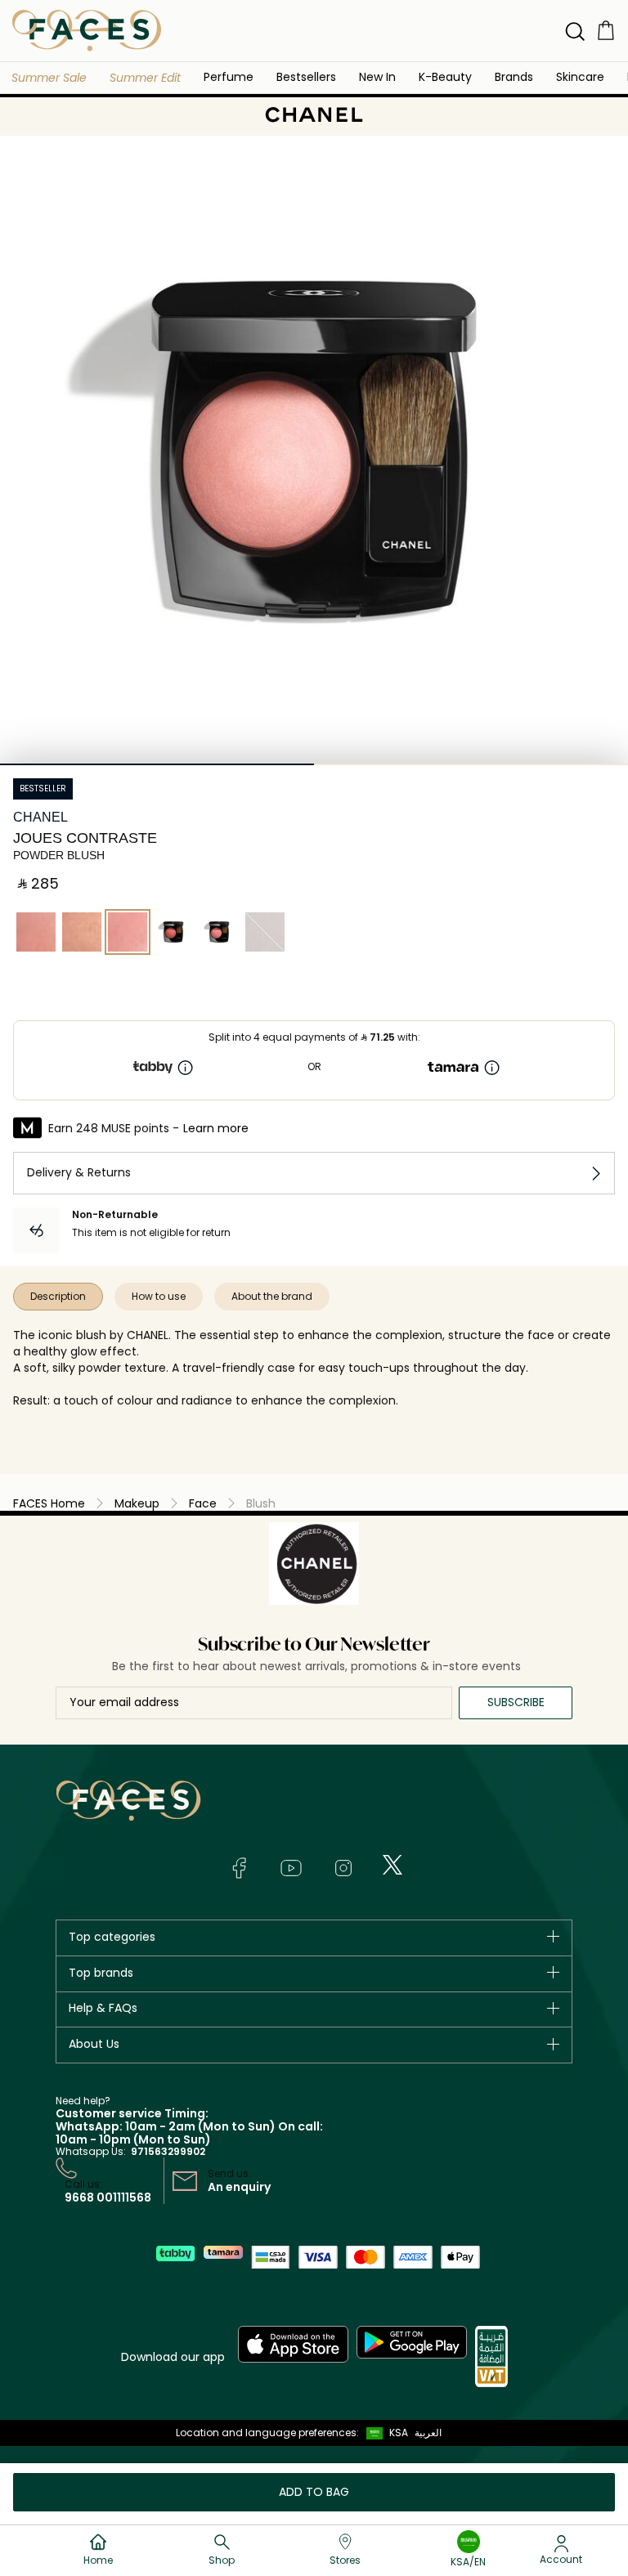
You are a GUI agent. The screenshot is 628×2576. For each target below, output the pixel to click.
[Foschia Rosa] (173, 932)
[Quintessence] (219, 932)
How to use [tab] (159, 1296)
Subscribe (516, 1702)
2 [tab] (471, 764)
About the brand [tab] (272, 1296)
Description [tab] (58, 1296)
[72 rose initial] (128, 932)
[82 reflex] (82, 932)
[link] (514, 76)
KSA (399, 2433)
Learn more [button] (216, 1128)
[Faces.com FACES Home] (87, 30)
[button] (49, 78)
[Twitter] (392, 1865)
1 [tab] (157, 764)
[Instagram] (343, 1868)
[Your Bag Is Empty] (606, 30)
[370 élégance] (265, 932)
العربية (428, 2433)
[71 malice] (36, 932)
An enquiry (239, 2187)
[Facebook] (239, 1868)
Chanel (40, 817)
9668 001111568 (108, 2197)
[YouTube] (291, 1868)
